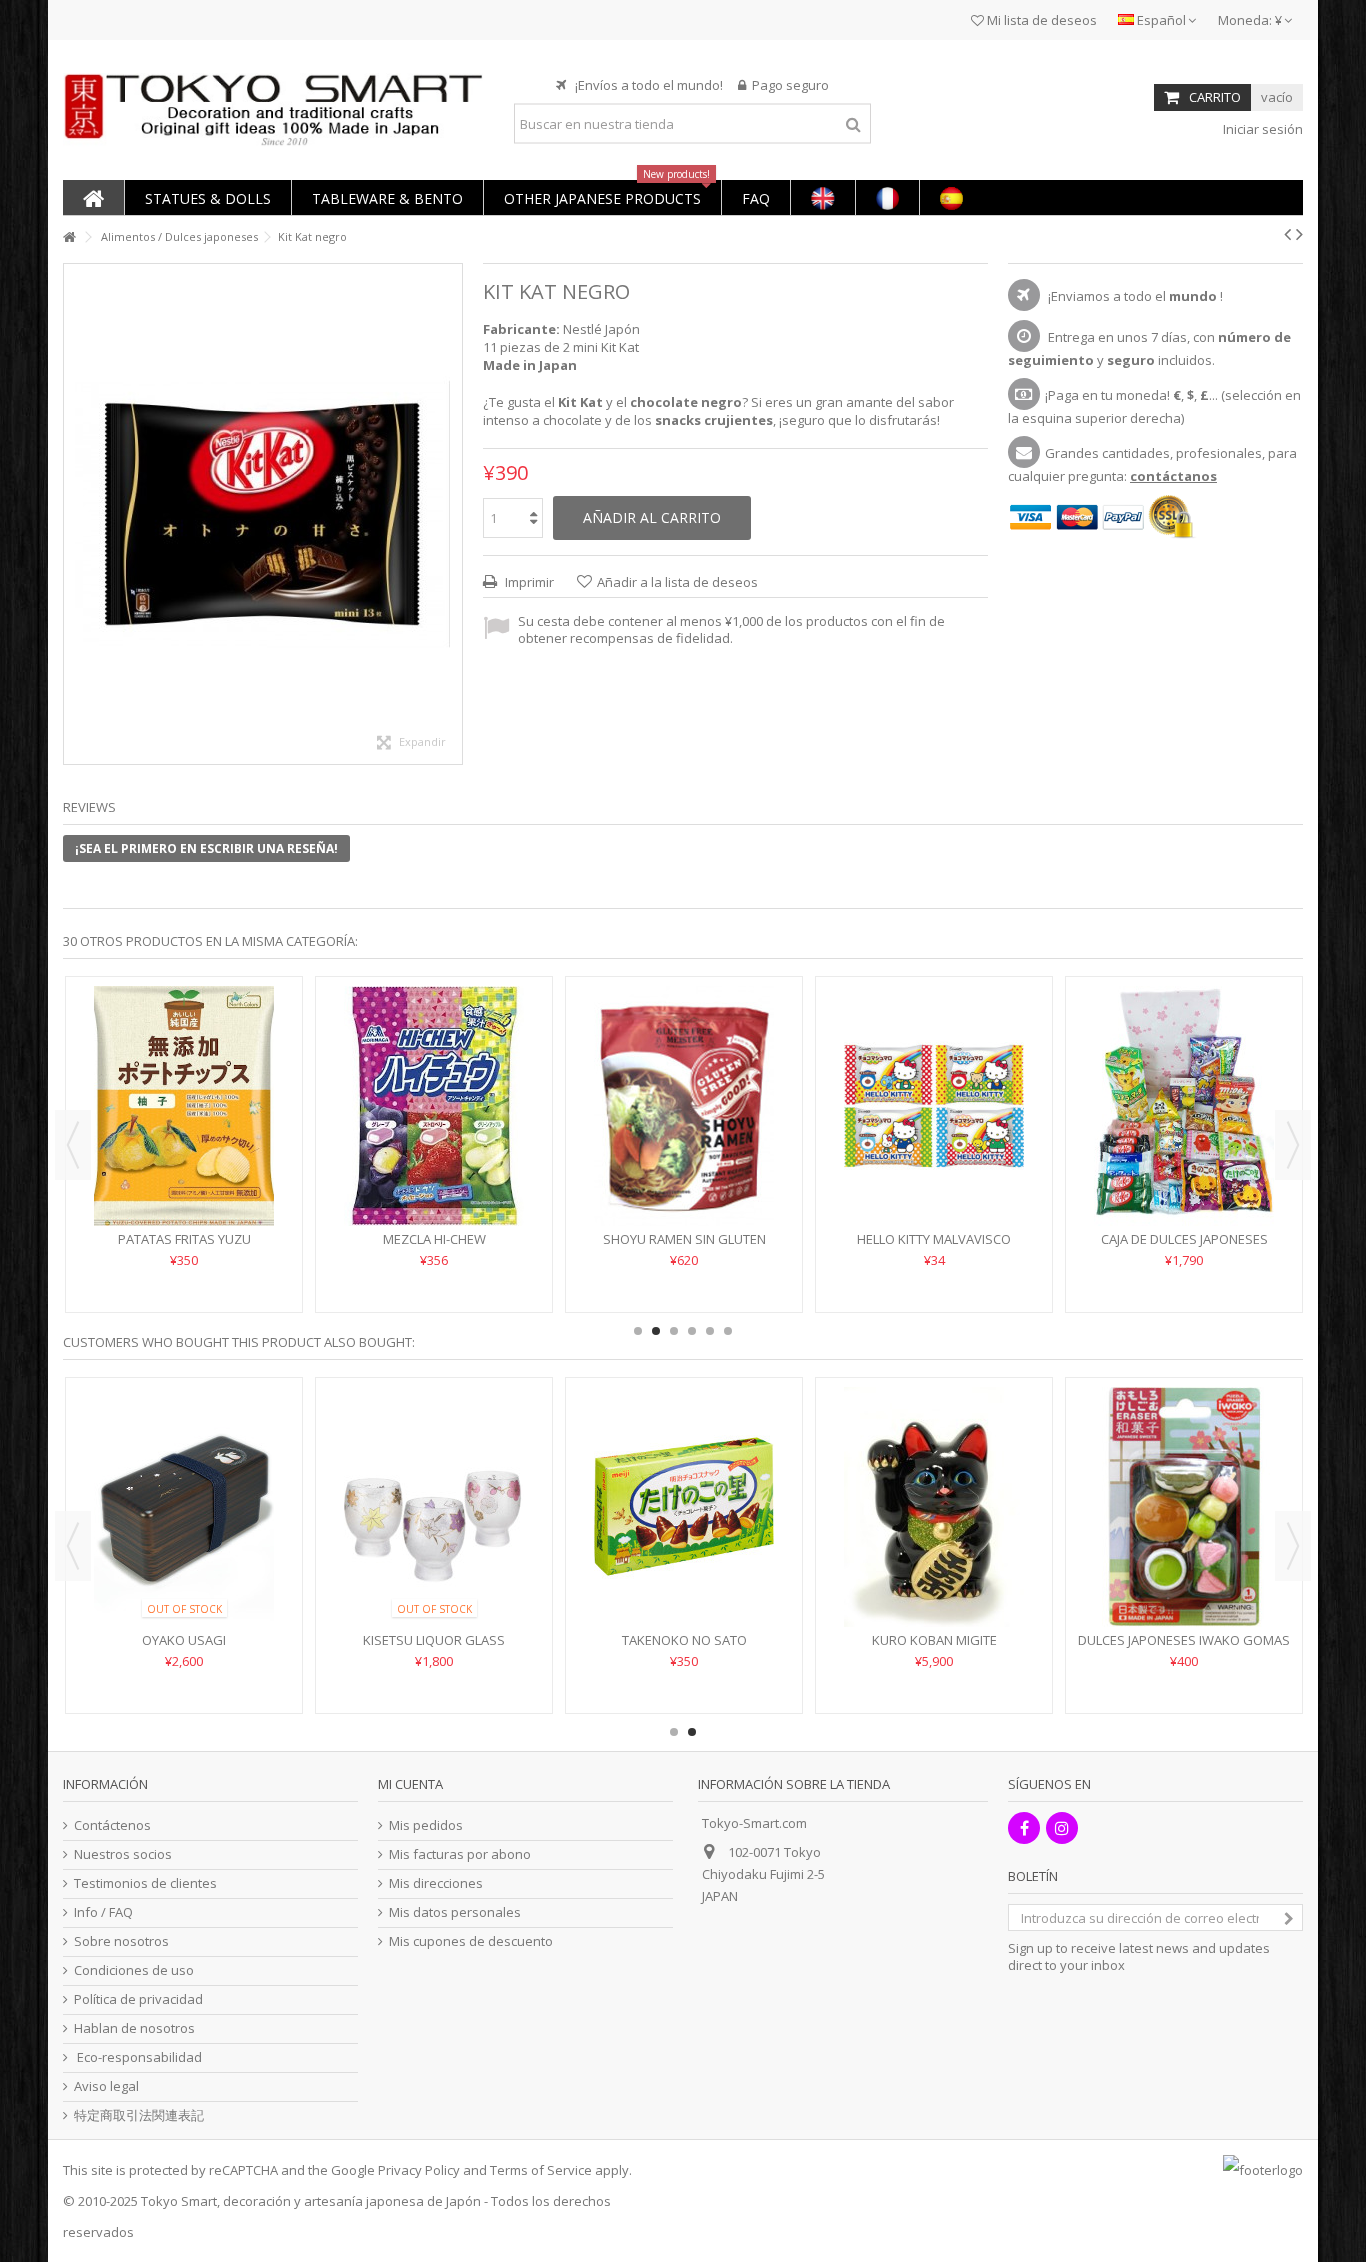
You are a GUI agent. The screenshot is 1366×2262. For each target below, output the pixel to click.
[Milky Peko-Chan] (996, 1076)
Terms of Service (541, 2170)
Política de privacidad (138, 1999)
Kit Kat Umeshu (507, 1640)
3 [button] (674, 1331)
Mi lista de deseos (1040, 20)
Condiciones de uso (134, 1970)
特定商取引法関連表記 (139, 2115)
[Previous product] (1287, 234)
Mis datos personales (455, 1912)
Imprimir (528, 582)
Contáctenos (112, 1825)
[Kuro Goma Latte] (246, 1076)
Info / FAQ (103, 1912)
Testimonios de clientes (145, 1883)
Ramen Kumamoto (1246, 1179)
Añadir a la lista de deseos (677, 582)
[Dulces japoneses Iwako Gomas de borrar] (257, 1507)
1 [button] (638, 1331)
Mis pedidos (426, 1825)
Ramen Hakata (496, 1179)
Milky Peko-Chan (996, 1179)
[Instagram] (1062, 1828)
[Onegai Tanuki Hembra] (757, 1507)
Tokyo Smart (179, 2201)
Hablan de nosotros (134, 2028)
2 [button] (656, 1331)
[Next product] (1299, 234)
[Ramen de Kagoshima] (746, 1076)
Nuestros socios (123, 1854)
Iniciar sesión (1261, 129)
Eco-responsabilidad (138, 2057)
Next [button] (1293, 1145)
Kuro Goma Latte (246, 1179)
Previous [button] (73, 1145)
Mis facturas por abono (460, 1854)
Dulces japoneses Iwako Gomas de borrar (257, 1648)
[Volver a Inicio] (69, 237)
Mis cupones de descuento (471, 1941)
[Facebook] (1024, 1828)
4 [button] (692, 1331)
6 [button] (728, 1331)
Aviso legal (106, 2086)
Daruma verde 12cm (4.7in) (1007, 1640)
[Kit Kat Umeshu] (507, 1507)
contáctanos (1173, 476)
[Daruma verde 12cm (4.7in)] (1007, 1507)
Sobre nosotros (121, 1941)
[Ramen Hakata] (496, 1076)
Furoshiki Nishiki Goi (1257, 1640)
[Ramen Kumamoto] (1246, 1076)
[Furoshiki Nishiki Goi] (1257, 1507)
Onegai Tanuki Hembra (757, 1640)
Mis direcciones (436, 1883)
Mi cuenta (410, 1784)
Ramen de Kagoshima (746, 1179)
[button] (207, 197)
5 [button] (710, 1331)
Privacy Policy (419, 2170)
